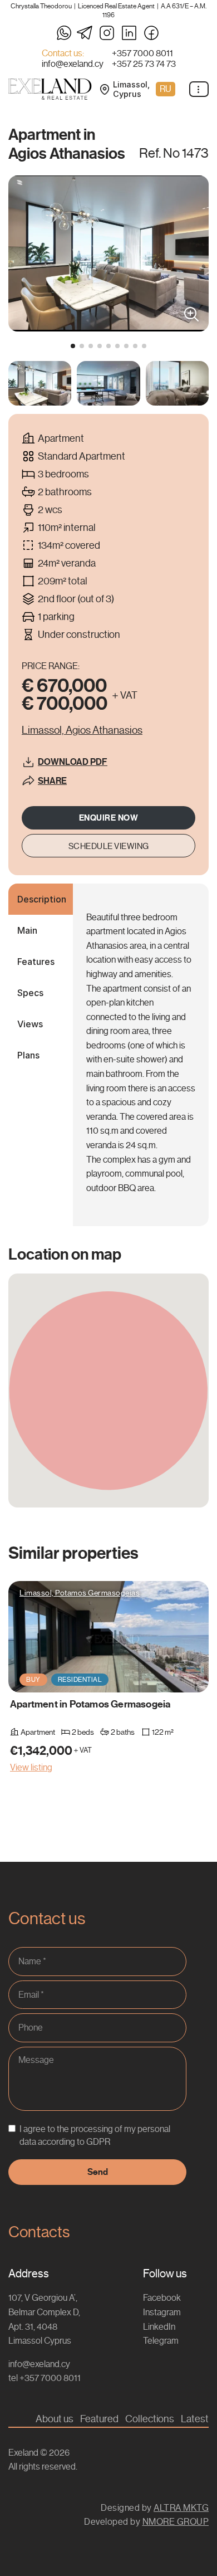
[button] (73, 346)
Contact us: (63, 53)
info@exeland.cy (73, 64)
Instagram (162, 2312)
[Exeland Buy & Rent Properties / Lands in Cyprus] (50, 89)
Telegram (161, 2341)
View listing (31, 1767)
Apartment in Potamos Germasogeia (90, 1704)
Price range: (51, 666)
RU (166, 89)
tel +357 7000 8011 (45, 2378)
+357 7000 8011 (142, 53)
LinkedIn (159, 2327)
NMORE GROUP (176, 2522)
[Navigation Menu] (199, 89)
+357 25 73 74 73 (144, 64)
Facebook (162, 2298)
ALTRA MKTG (181, 2508)
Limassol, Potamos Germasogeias (80, 1593)
